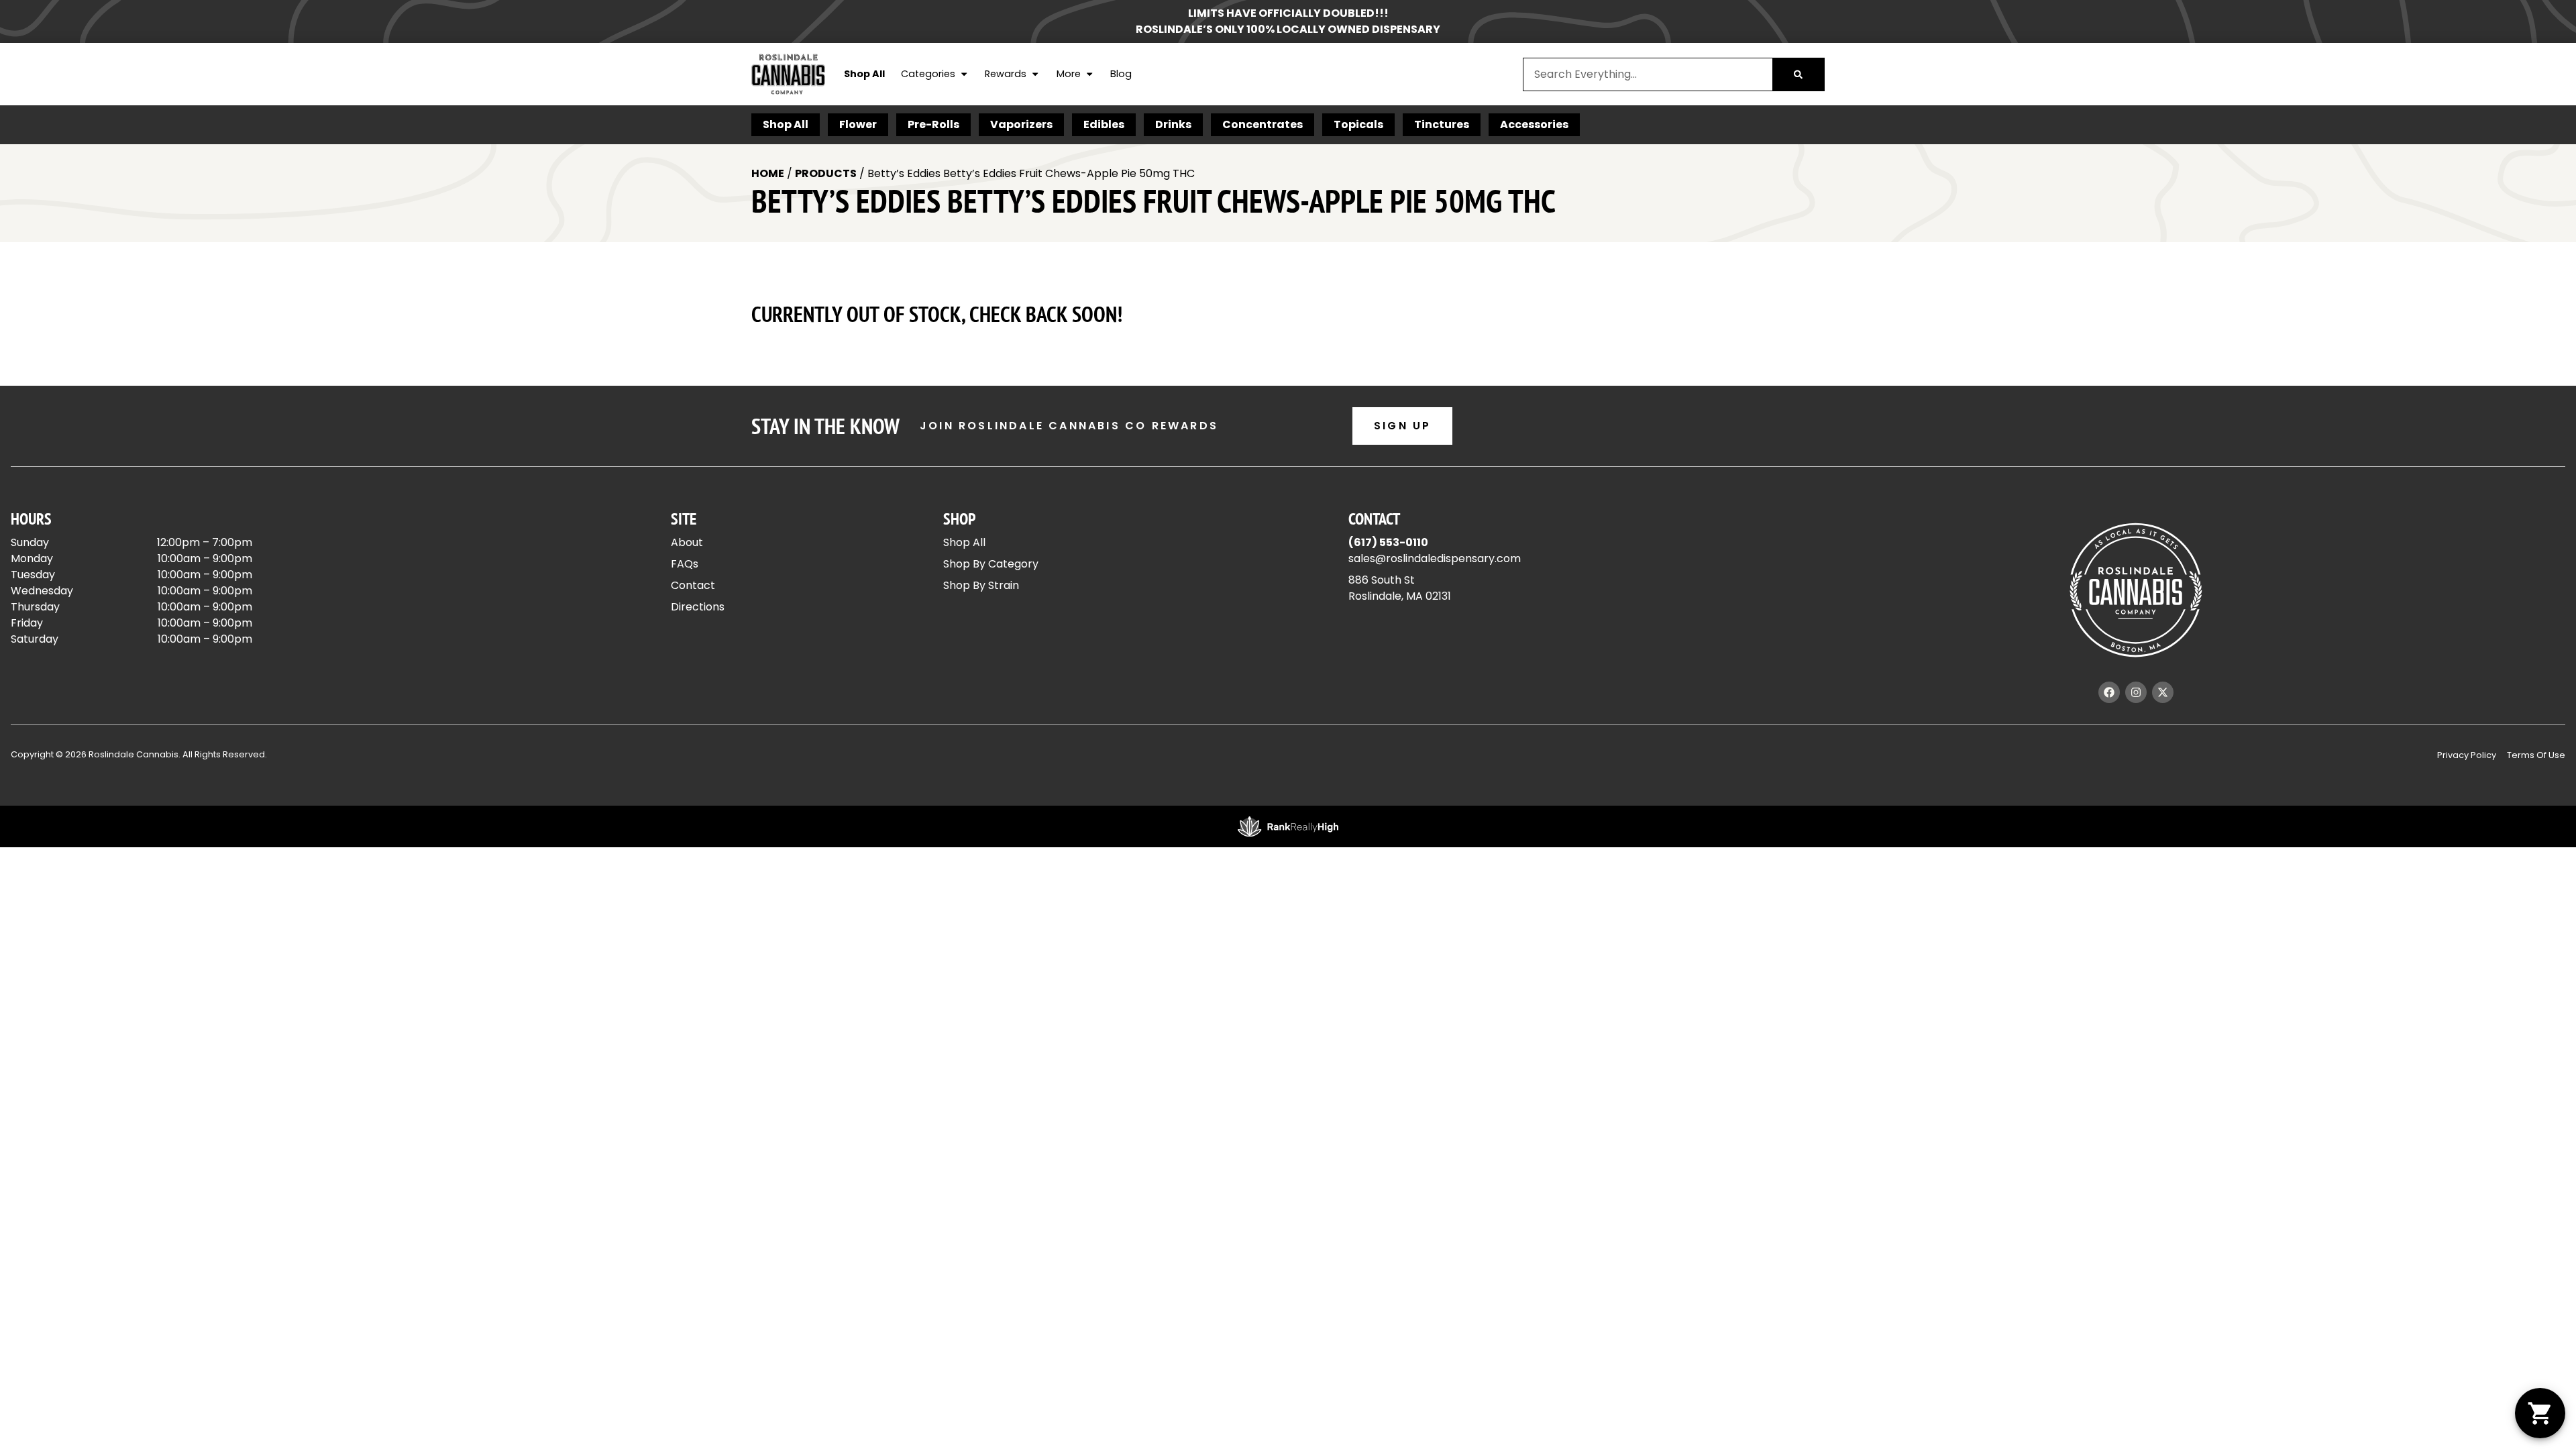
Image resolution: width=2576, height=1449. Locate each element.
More (1069, 74)
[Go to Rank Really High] (1288, 826)
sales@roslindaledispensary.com (1435, 558)
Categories (928, 74)
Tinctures (1442, 124)
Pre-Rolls (933, 124)
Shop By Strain (981, 585)
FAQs (685, 564)
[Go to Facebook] (2109, 692)
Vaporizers (1021, 124)
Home (768, 173)
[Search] (1798, 74)
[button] (2540, 1413)
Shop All (864, 74)
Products (826, 173)
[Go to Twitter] (2163, 692)
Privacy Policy (2467, 755)
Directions (698, 607)
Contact (693, 585)
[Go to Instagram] (2136, 692)
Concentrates (1263, 124)
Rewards (1006, 74)
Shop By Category (991, 564)
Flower (858, 124)
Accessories (1534, 124)
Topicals (1358, 124)
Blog (1121, 74)
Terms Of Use (2536, 755)
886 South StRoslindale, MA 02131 (1400, 588)
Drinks (1173, 124)
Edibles (1104, 124)
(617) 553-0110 (1388, 542)
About (687, 542)
